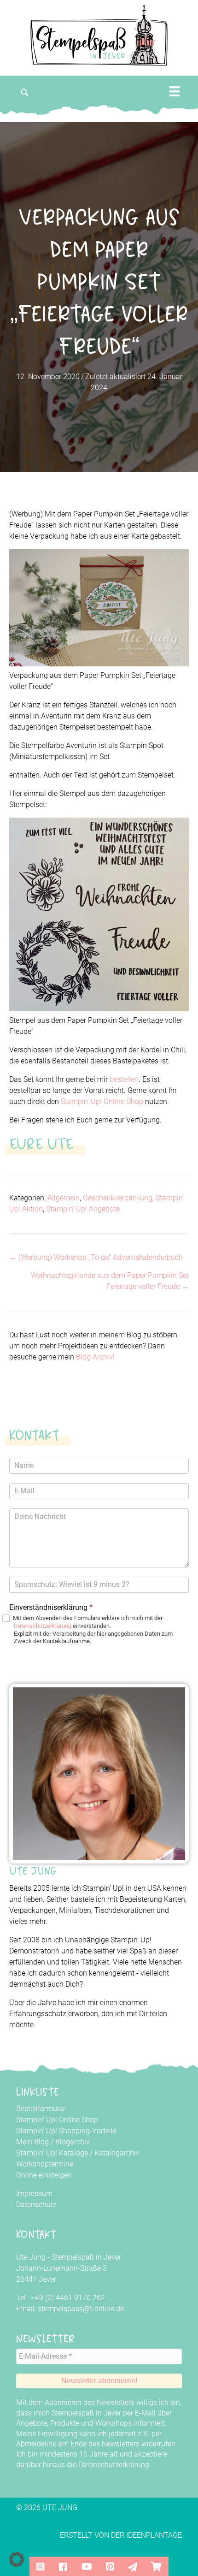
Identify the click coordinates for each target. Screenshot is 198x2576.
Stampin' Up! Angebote (83, 1209)
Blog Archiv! (95, 1357)
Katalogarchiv (117, 2153)
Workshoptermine (45, 2164)
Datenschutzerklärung (43, 1626)
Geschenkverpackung (118, 1198)
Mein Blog (32, 2142)
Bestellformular (41, 2109)
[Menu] (175, 91)
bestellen (124, 1079)
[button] (25, 92)
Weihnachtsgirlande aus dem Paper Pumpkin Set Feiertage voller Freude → (110, 1281)
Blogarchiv (73, 2142)
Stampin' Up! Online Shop (57, 2120)
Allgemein (64, 1198)
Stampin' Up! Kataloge (52, 2153)
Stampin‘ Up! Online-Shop (101, 1101)
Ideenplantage (154, 2535)
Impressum (34, 2193)
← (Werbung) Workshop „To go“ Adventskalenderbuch (96, 1257)
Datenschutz (36, 2205)
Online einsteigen (44, 2175)
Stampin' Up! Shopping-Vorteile (66, 2131)
